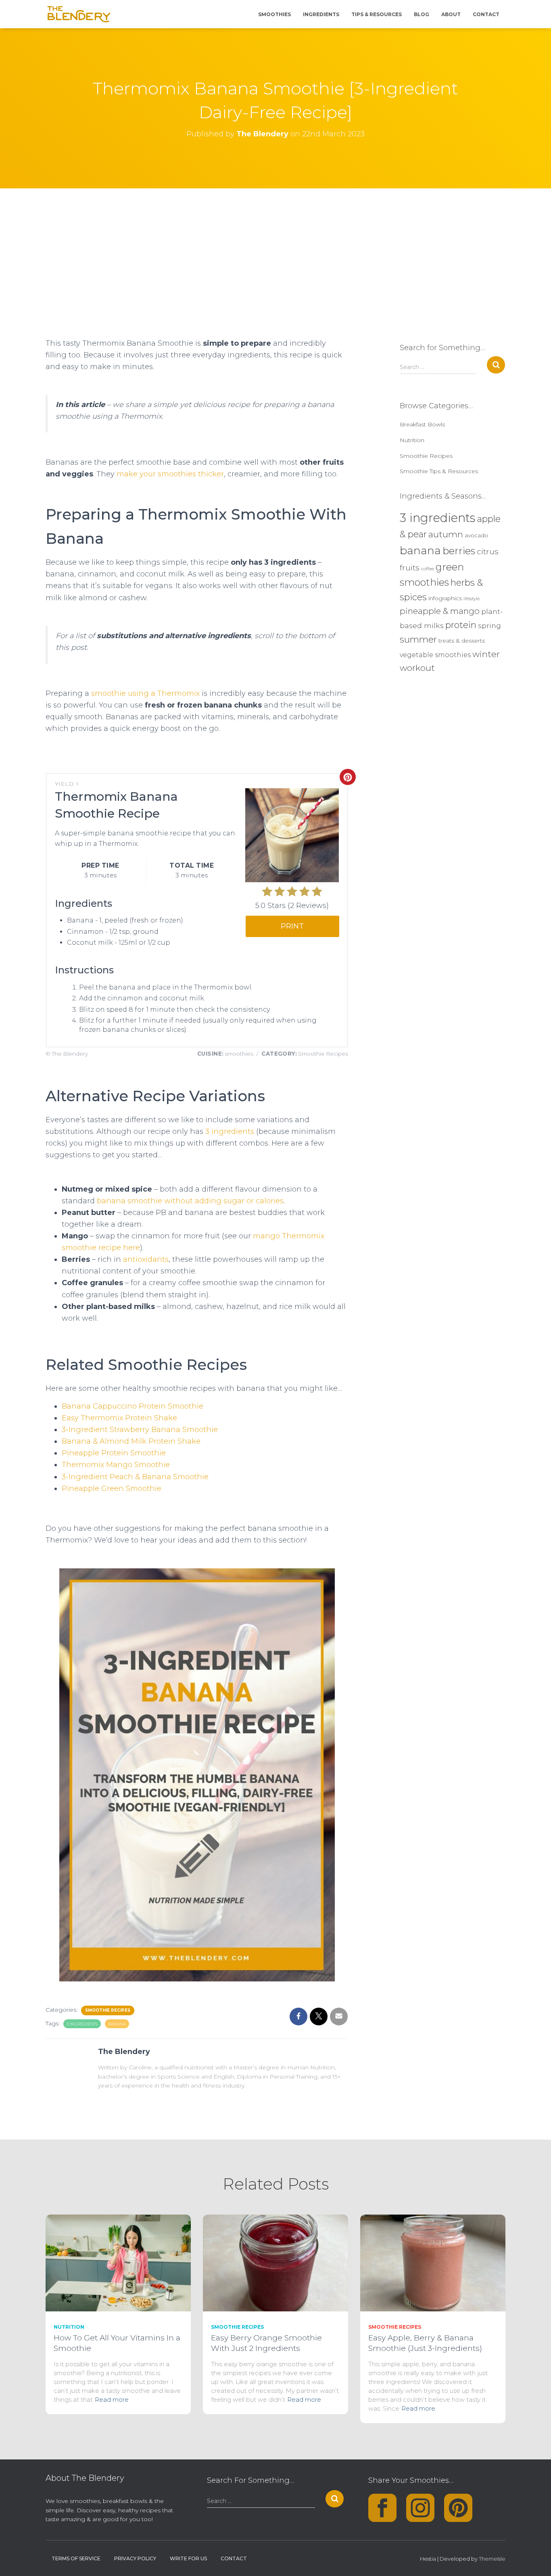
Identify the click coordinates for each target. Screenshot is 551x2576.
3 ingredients (230, 1131)
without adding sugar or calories (224, 1201)
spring (489, 625)
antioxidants (146, 1259)
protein (461, 625)
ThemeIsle (492, 2559)
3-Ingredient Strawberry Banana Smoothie (140, 1430)
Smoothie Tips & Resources (439, 471)
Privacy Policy (135, 2558)
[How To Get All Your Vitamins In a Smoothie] (118, 2262)
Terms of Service (76, 2558)
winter (486, 654)
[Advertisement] (275, 249)
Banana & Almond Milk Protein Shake (131, 1441)
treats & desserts (462, 641)
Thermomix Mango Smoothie (116, 1465)
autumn (446, 534)
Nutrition (412, 440)
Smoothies (274, 14)
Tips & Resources (377, 14)
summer (418, 640)
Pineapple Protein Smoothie (114, 1453)
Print (292, 926)
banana (117, 2024)
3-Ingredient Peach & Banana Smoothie (135, 1477)
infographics (445, 598)
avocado (476, 535)
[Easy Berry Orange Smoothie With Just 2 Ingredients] (275, 2262)
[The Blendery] (79, 14)
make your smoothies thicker (170, 474)
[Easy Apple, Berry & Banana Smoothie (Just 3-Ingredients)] (433, 2262)
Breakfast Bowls (422, 424)
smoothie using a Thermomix (145, 693)
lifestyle (472, 599)
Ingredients (321, 14)
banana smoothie (129, 1201)
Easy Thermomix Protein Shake (119, 1418)
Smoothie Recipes (108, 2010)
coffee (428, 569)
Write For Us (188, 2558)
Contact (486, 14)
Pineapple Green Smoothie (112, 1488)
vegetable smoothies (435, 655)
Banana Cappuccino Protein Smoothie (133, 1406)
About (451, 14)
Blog (422, 14)
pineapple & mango (440, 611)
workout (417, 668)
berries (459, 551)
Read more (112, 2400)
